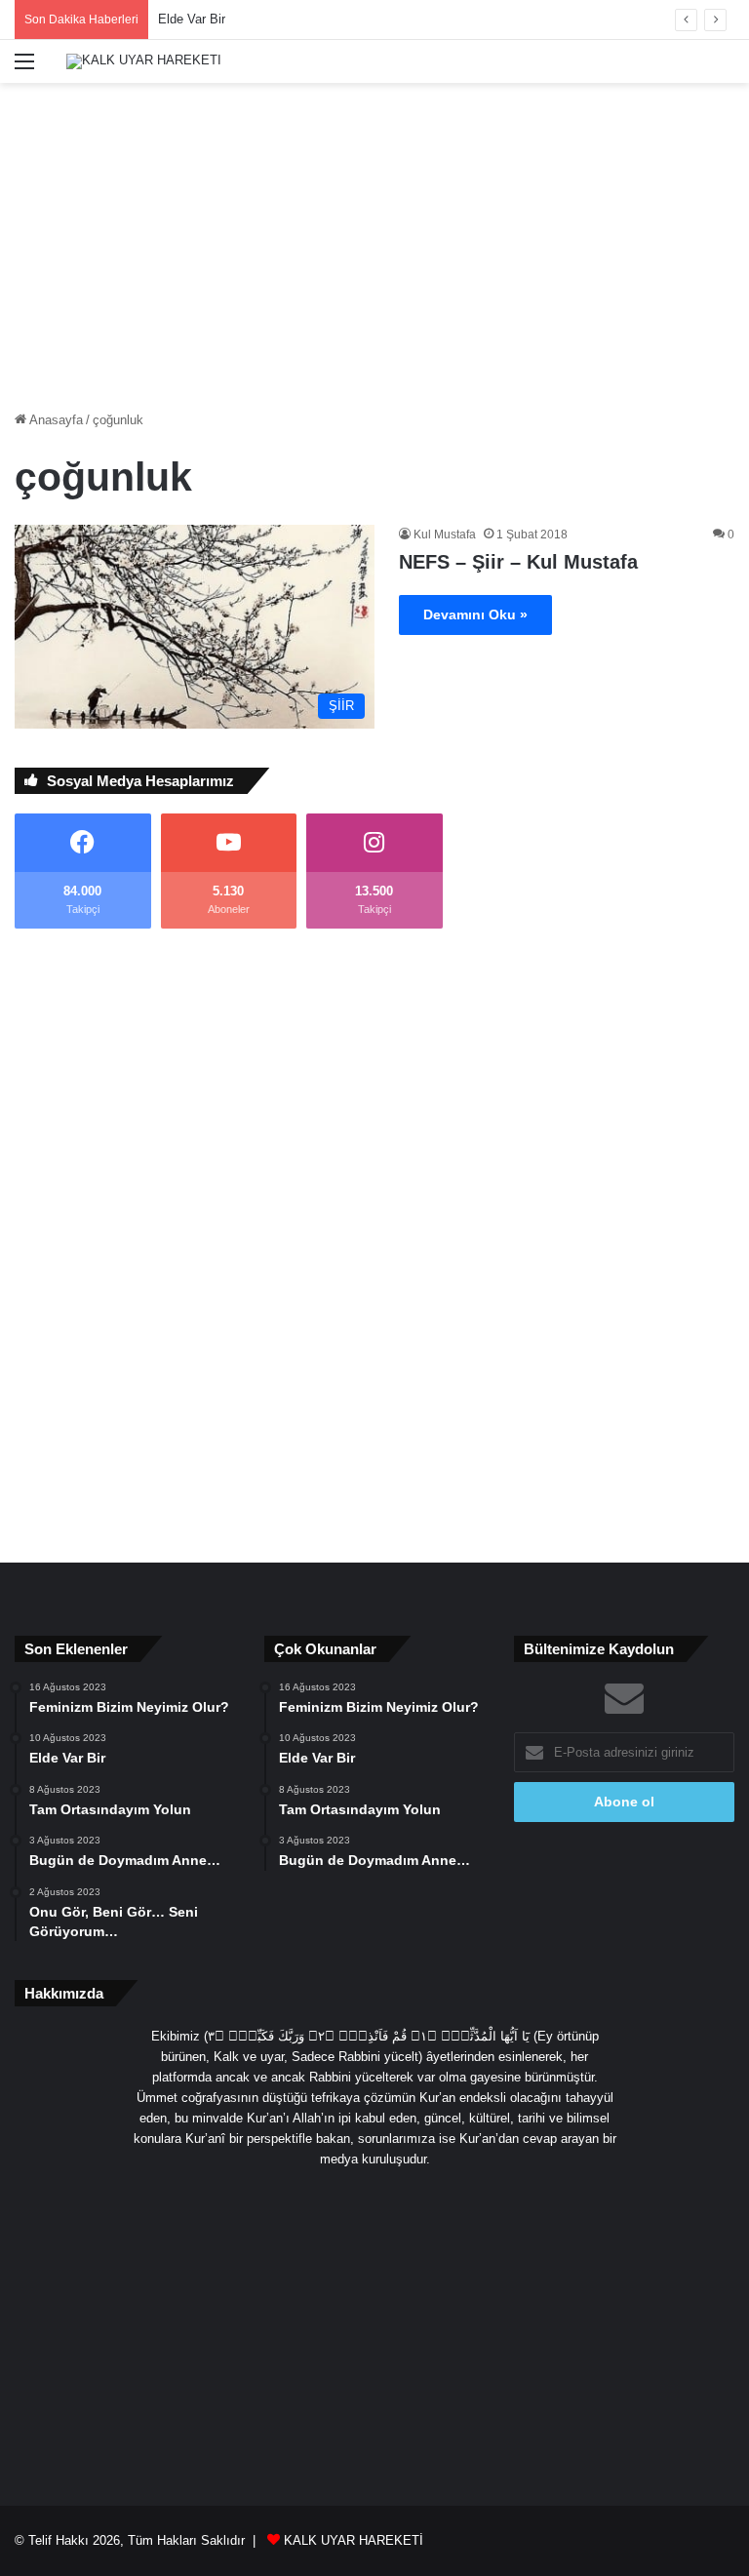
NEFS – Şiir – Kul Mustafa (518, 562)
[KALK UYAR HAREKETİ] (144, 61)
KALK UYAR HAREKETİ (354, 2540)
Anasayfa (55, 420)
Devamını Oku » (475, 614)
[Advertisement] (374, 239)
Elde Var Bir (192, 19)
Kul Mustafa (445, 535)
